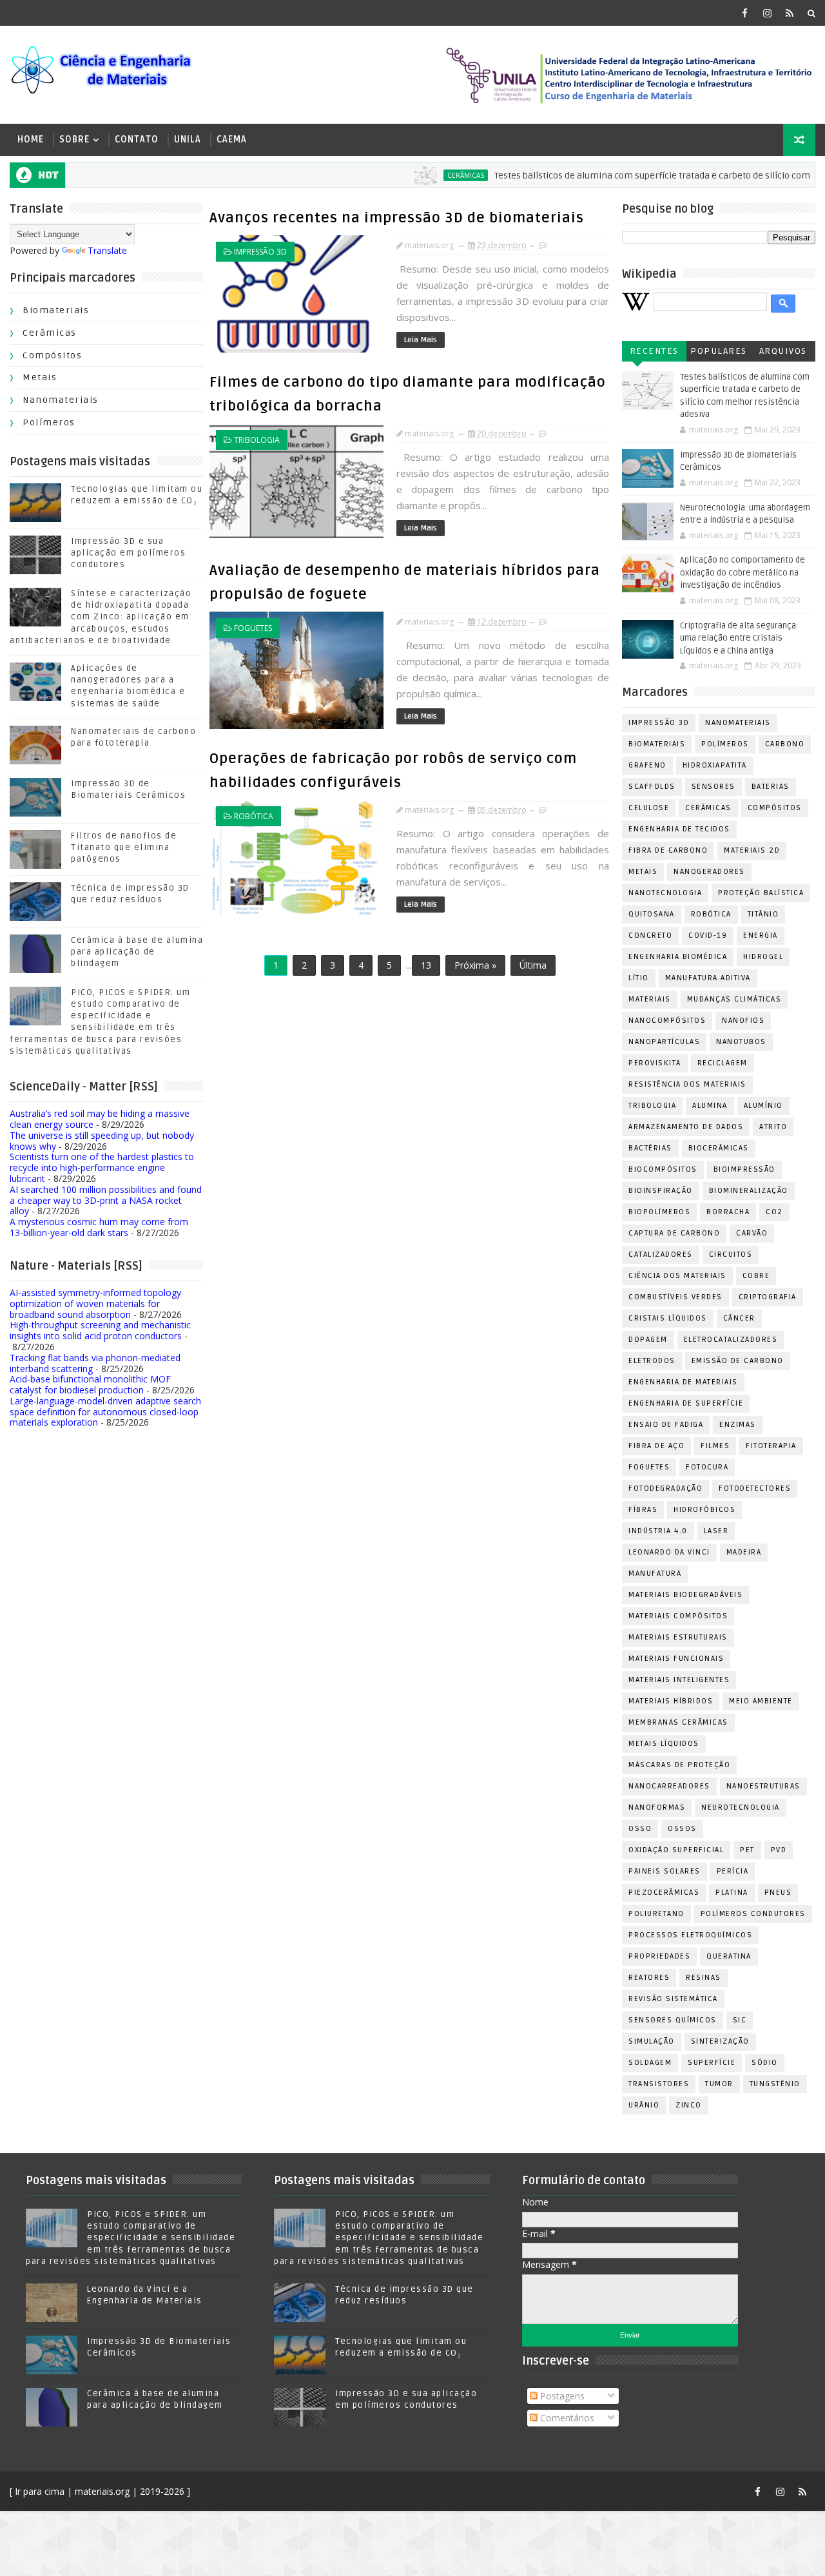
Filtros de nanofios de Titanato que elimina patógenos (124, 847)
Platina (732, 1893)
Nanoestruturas (763, 1786)
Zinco (689, 2105)
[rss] (790, 13)
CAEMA (232, 140)
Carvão (752, 1233)
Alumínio (763, 1106)
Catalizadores (661, 1254)
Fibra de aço (656, 1446)
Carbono (785, 744)
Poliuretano (656, 1914)
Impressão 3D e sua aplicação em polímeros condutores (128, 553)
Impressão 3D (260, 252)
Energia (761, 935)
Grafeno (647, 765)
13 (426, 965)
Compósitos (52, 355)
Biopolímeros (659, 1212)
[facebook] (744, 13)
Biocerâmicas (719, 1148)
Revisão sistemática (673, 1999)
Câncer (739, 1318)
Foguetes (253, 628)
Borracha (728, 1212)
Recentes (654, 351)
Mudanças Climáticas (734, 999)
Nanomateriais (61, 400)
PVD (779, 1850)
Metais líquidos (664, 1744)
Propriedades (659, 1956)
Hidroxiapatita (715, 765)
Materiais (650, 999)
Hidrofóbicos (704, 1510)
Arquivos (783, 351)
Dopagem (648, 1340)
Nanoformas (657, 1807)
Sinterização (720, 2041)
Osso (640, 1829)
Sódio (765, 2063)
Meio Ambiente (761, 1701)
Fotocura (707, 1467)
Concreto (650, 935)
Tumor (719, 2084)
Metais (40, 377)
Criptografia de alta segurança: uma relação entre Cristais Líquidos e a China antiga (739, 638)
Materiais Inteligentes (679, 1680)
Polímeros (49, 422)
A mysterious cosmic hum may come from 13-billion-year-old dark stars (99, 1227)
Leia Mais (421, 340)
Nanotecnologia (665, 893)
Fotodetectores (755, 1488)
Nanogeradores (709, 872)
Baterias (771, 787)
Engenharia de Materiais (683, 1382)
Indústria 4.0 (658, 1531)
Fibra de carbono (668, 850)
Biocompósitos (663, 1169)
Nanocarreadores (669, 1786)
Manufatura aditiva (708, 978)
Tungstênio (775, 2084)
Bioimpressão (744, 1169)
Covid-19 (708, 935)
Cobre (756, 1276)
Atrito (773, 1127)
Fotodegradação (665, 1488)
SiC (740, 2020)
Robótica (254, 816)
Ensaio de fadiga (666, 1425)
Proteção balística (761, 893)
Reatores (649, 1978)
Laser (716, 1531)
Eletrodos (652, 1361)
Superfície (712, 2063)
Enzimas (738, 1425)
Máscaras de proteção (679, 1765)
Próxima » (475, 965)
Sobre (74, 140)
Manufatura (655, 1574)
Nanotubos (741, 1042)
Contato (137, 140)
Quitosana (652, 914)
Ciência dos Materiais (677, 1276)
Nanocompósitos (667, 1021)
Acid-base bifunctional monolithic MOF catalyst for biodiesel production (90, 1384)
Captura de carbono (674, 1233)
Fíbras (643, 1510)
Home (31, 140)
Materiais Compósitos (678, 1616)
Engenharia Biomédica (678, 957)
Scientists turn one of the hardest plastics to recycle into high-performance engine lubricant (102, 1167)
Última (533, 965)
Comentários (566, 2418)
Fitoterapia (771, 1446)
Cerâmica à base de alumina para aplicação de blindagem (137, 952)
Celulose (649, 808)
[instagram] (767, 13)
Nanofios (743, 1021)
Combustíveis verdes (675, 1297)
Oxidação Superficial (676, 1850)
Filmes (715, 1446)
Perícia (733, 1871)
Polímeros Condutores (753, 1914)
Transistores (659, 2084)
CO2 (774, 1212)
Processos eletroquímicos (690, 1935)
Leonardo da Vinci (669, 1552)
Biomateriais (56, 310)
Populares (719, 351)
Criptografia (768, 1297)
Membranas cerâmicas (678, 1722)
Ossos (682, 1829)
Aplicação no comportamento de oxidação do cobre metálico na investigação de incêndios (742, 573)
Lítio (639, 978)
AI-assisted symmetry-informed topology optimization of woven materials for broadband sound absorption (95, 1303)
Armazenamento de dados (686, 1127)
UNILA (188, 140)
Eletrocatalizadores (731, 1340)
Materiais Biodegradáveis (685, 1595)
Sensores (713, 787)
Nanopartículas (664, 1042)
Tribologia (257, 440)
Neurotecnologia (741, 1807)
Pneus (778, 1893)
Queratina (729, 1956)
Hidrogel (763, 957)
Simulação (652, 2041)
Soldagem (650, 2063)
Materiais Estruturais (678, 1637)
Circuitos (731, 1254)
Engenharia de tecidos (679, 829)
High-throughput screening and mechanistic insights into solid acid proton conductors (100, 1330)
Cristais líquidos (668, 1318)
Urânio (644, 2105)
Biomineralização (749, 1191)
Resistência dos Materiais (687, 1084)
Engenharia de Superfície (686, 1403)
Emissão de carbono (738, 1361)
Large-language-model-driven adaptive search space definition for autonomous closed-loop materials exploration (105, 1412)
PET (747, 1850)
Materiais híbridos (671, 1701)
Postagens (561, 2396)
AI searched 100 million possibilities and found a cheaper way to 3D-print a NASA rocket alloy (106, 1200)
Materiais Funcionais (676, 1659)
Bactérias (650, 1148)
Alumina (710, 1106)
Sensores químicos (673, 2020)
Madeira (744, 1552)
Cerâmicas (426, 175)
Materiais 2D (752, 850)
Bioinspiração (661, 1191)
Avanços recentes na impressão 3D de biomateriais (397, 218)
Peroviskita (655, 1063)
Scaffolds (652, 787)
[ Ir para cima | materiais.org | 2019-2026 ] (100, 2491)
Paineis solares (665, 1871)
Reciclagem (723, 1063)
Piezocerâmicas (664, 1893)
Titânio (763, 914)
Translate (107, 250)
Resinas (704, 1978)
